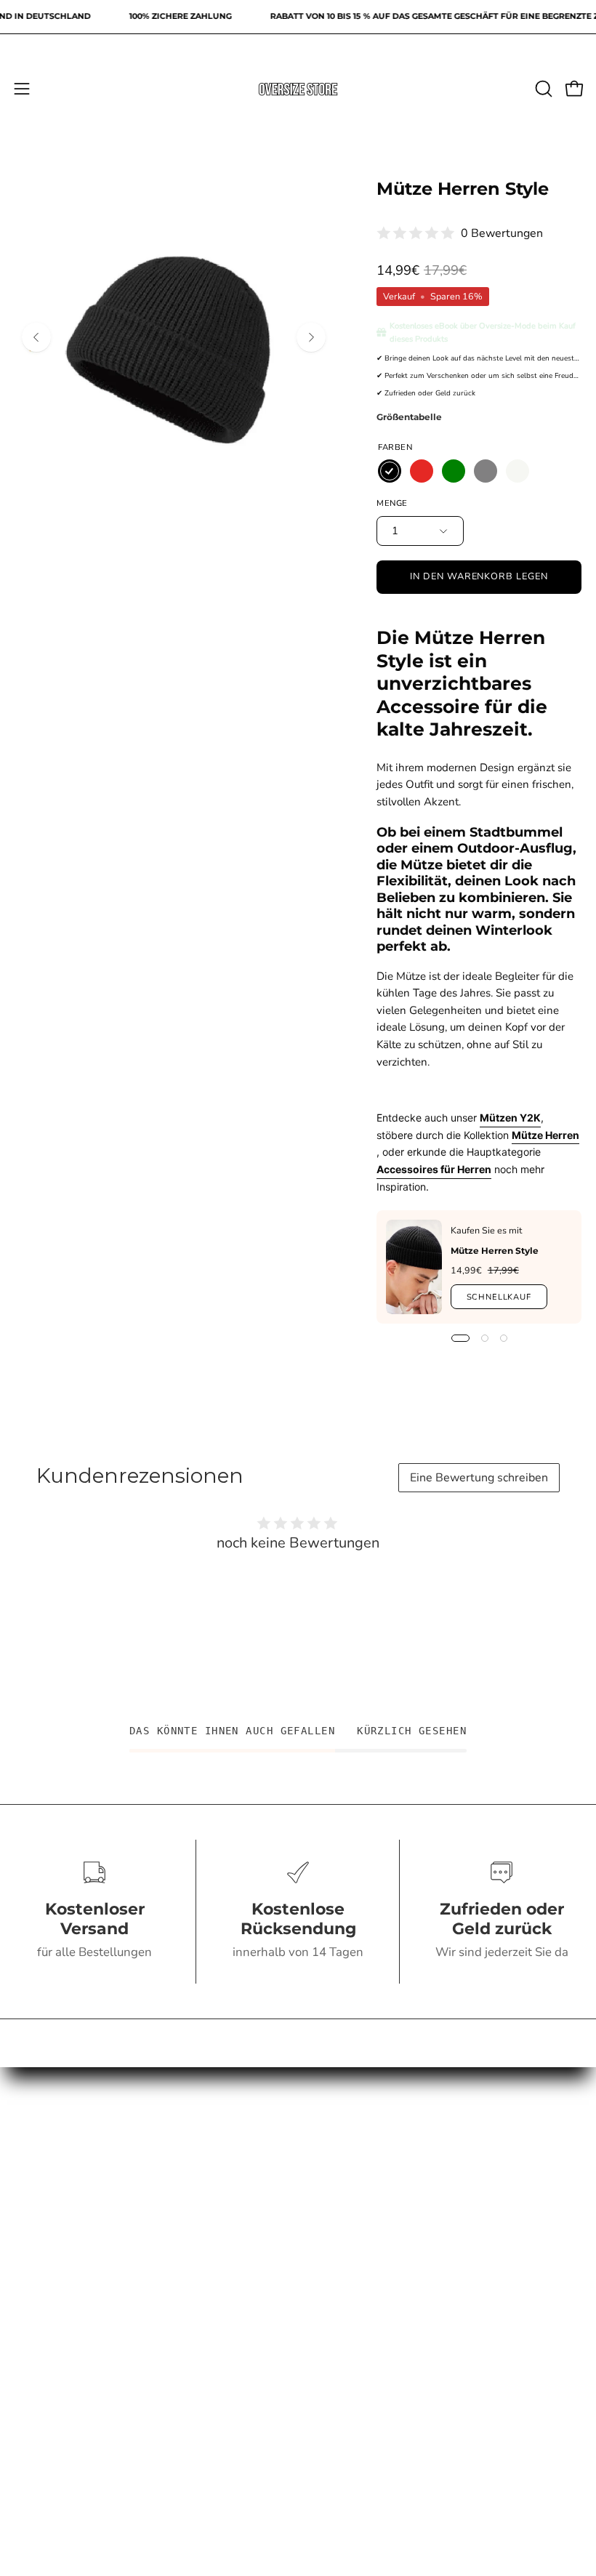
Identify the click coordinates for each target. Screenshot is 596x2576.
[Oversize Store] (298, 89)
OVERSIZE (447, 2152)
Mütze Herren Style (495, 1251)
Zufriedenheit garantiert (447, 2299)
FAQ (149, 2324)
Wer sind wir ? (447, 2324)
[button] (542, 89)
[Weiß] (518, 471)
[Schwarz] (390, 471)
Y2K (447, 2177)
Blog (447, 2375)
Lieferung (447, 2350)
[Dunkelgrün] (454, 471)
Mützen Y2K (510, 1118)
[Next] (311, 337)
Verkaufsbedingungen (149, 2425)
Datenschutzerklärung (149, 2400)
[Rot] (422, 471)
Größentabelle (409, 417)
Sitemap (149, 2450)
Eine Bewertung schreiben (479, 1478)
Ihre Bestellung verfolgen (447, 2202)
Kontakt (149, 2299)
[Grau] (486, 471)
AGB (149, 2375)
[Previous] (36, 337)
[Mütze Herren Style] (414, 1267)
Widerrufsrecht (149, 2350)
